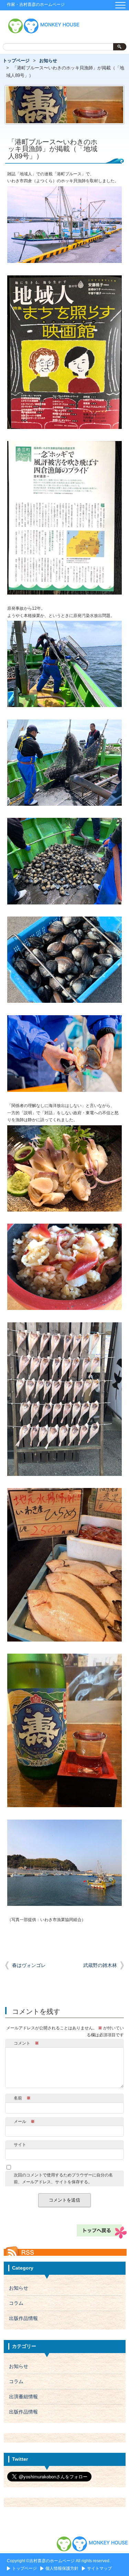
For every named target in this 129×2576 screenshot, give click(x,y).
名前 (22, 2098)
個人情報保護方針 (62, 2568)
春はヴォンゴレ (29, 1965)
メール (24, 2122)
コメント (26, 2043)
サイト (20, 2145)
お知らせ (48, 61)
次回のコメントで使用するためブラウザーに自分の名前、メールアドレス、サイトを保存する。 (63, 2178)
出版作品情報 (23, 2318)
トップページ (16, 61)
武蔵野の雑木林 (100, 1965)
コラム (16, 2303)
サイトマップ (99, 2568)
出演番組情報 (23, 2397)
